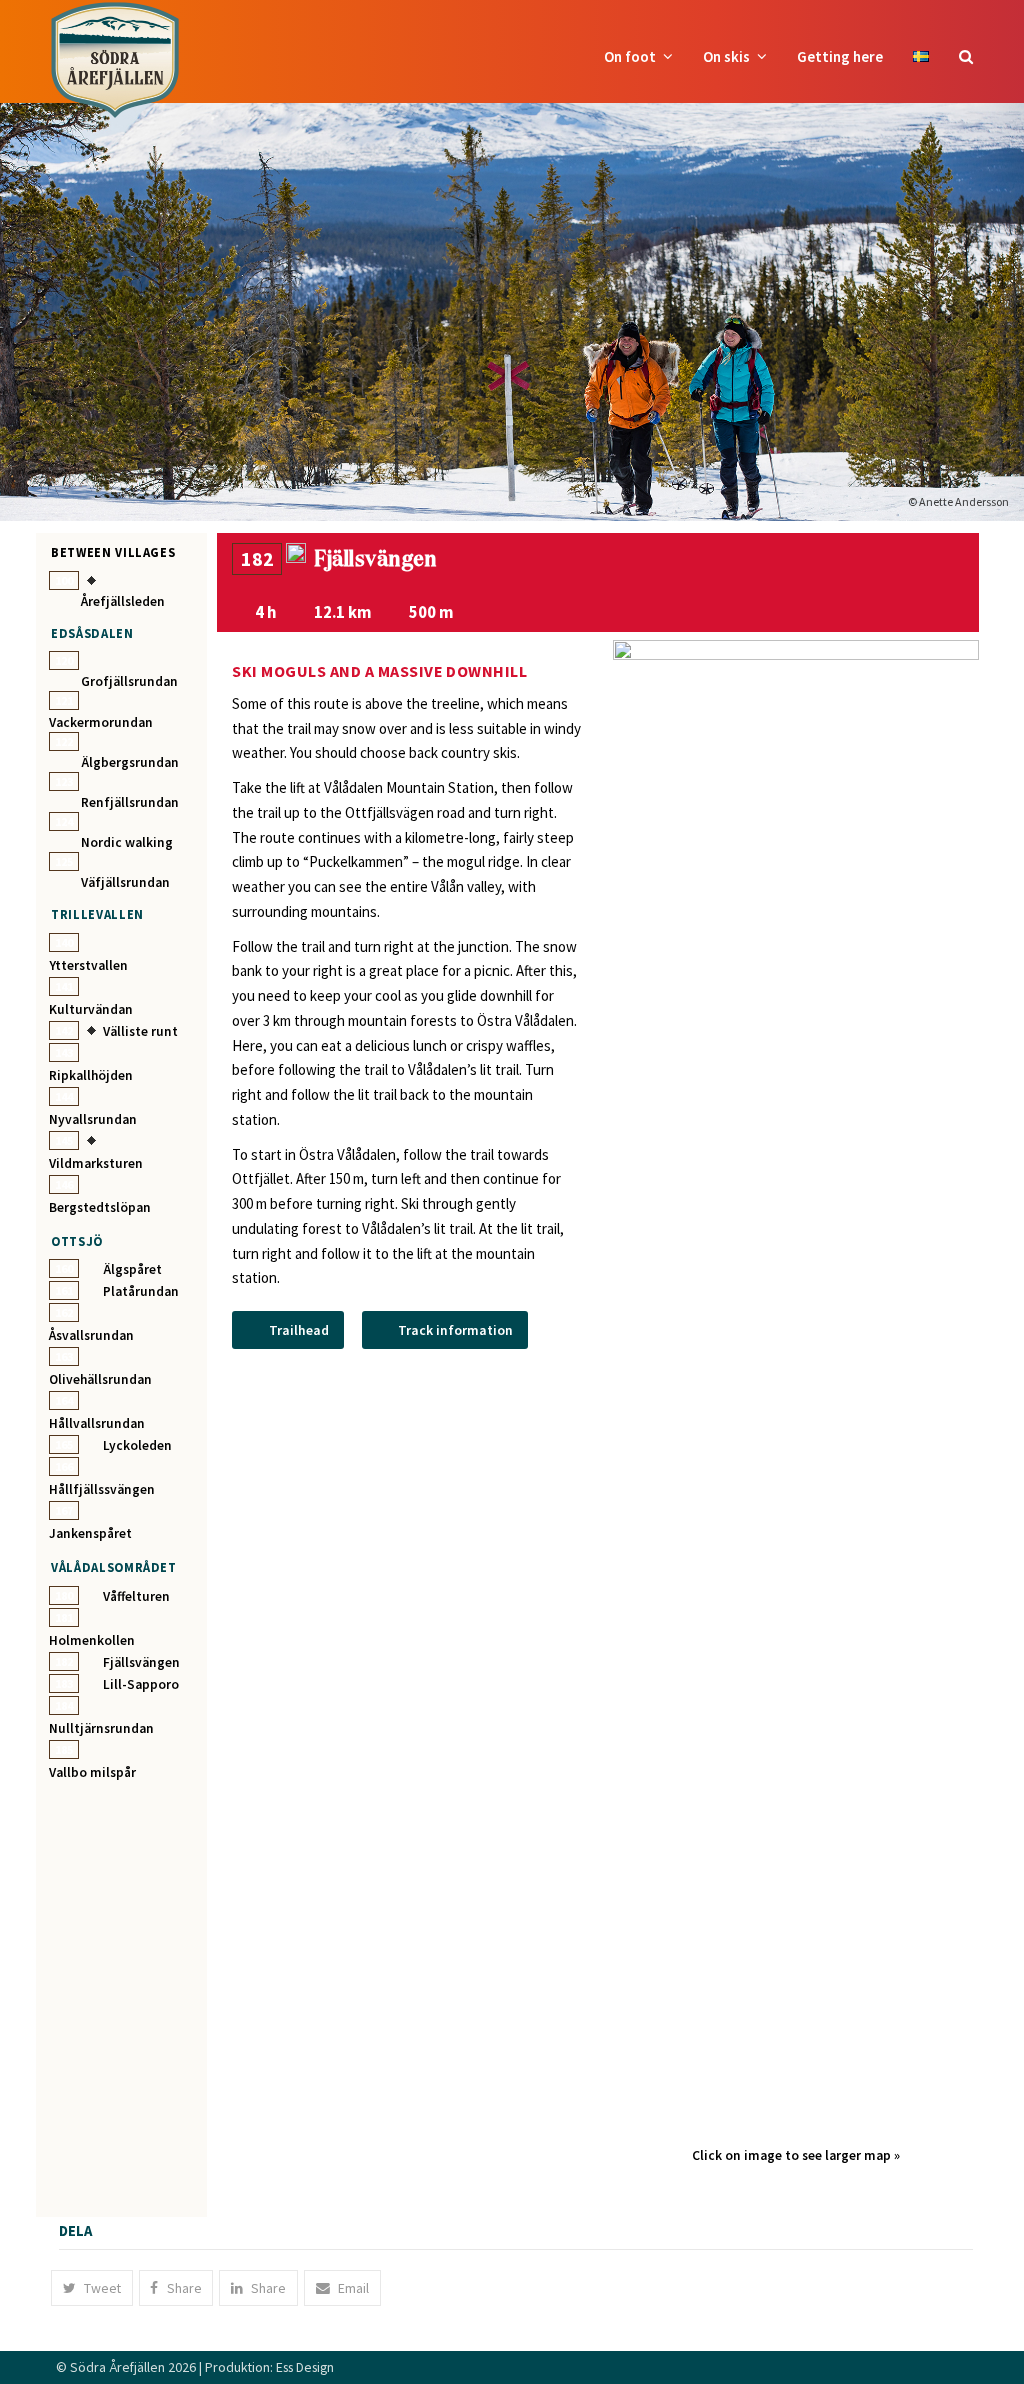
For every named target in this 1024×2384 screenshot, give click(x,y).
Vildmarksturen (96, 1163)
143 (64, 1052)
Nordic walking (127, 842)
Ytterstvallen (88, 965)
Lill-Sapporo (141, 1684)
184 (64, 1705)
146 (64, 1184)
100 (64, 580)
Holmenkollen (92, 1640)
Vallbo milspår (92, 1772)
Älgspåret (132, 1269)
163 (64, 1356)
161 (64, 1290)
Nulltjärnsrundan (101, 1728)
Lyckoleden (137, 1445)
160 (64, 1268)
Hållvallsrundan (97, 1423)
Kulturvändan (91, 1009)
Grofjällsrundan (129, 681)
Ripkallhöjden (91, 1075)
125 (64, 861)
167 (64, 1510)
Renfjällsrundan (130, 802)
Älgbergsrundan (130, 762)
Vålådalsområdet (114, 1567)
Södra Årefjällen (117, 2367)
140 (64, 942)
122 (64, 741)
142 (64, 1030)
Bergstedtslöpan (100, 1207)
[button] (966, 57)
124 (64, 821)
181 (64, 1617)
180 (64, 1595)
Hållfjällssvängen (102, 1489)
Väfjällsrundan (125, 882)
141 (64, 986)
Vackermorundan (101, 722)
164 (64, 1400)
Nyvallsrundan (93, 1119)
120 (64, 660)
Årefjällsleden (123, 601)
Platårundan (141, 1291)
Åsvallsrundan (91, 1335)
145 (64, 1140)
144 (64, 1096)
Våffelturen (136, 1596)
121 (64, 700)
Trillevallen (97, 914)
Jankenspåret (90, 1533)
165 (64, 1444)
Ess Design (305, 2367)
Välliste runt (140, 1031)
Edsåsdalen (92, 633)
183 (64, 1683)
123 (64, 781)
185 (64, 1749)
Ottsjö (77, 1241)
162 (64, 1312)
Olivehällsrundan (100, 1379)
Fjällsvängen (141, 1662)
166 (64, 1466)
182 (64, 1661)
